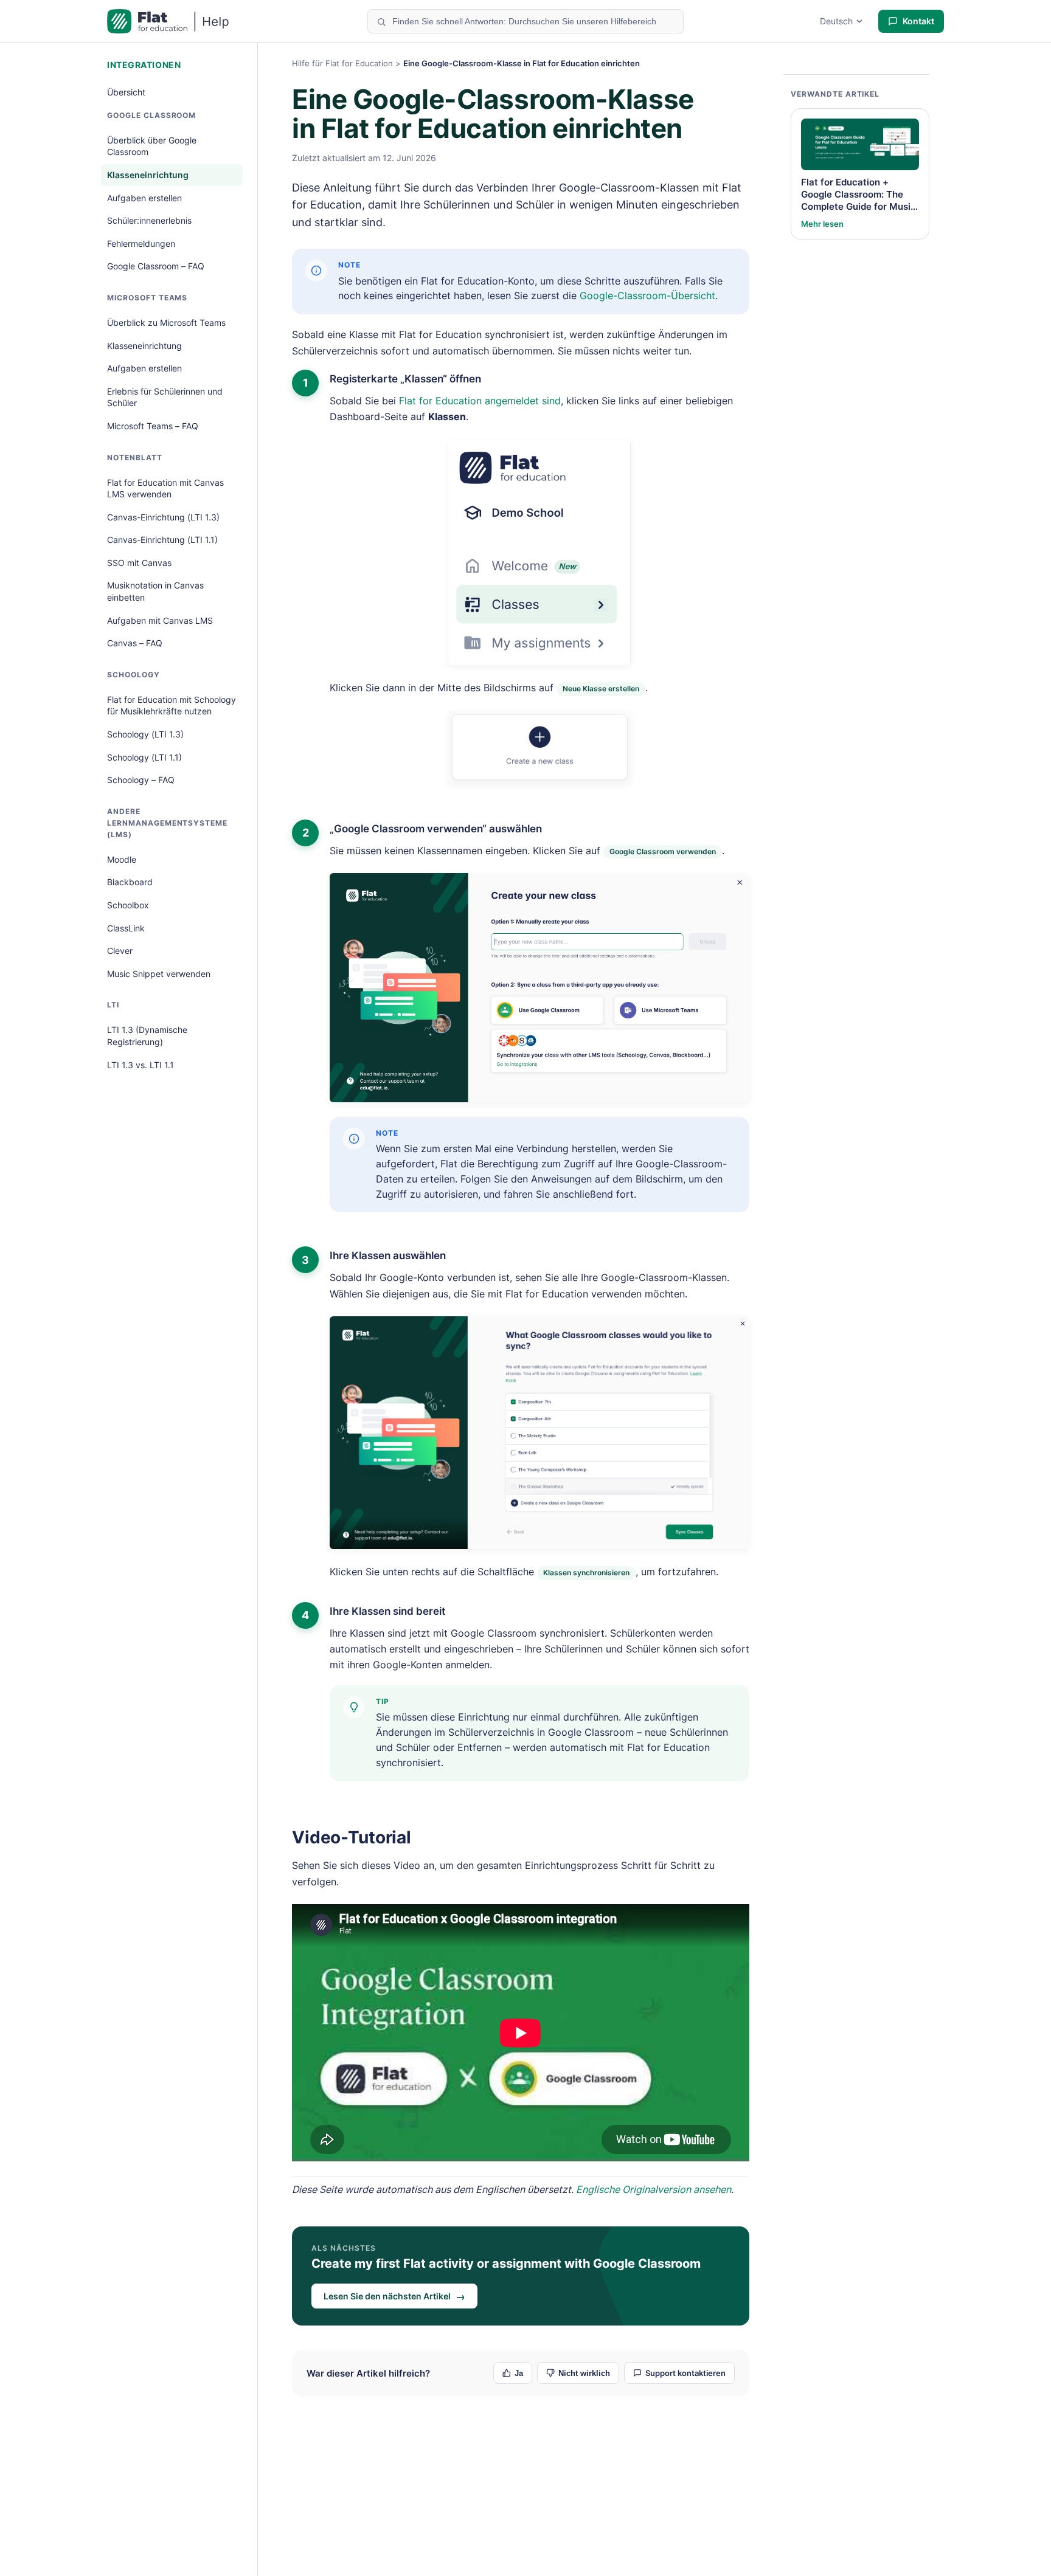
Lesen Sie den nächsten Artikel (394, 2296)
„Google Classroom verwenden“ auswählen (436, 829)
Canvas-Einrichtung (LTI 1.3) (163, 517)
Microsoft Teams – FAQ (153, 426)
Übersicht (126, 92)
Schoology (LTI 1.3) (145, 734)
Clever (120, 951)
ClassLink (126, 928)
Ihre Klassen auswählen (388, 1255)
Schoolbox (128, 905)
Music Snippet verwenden (159, 974)
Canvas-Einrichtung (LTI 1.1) (162, 540)
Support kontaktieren (685, 2373)
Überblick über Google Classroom (152, 146)
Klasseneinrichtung (148, 175)
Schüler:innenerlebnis (149, 220)
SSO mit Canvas (139, 563)
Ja (519, 2373)
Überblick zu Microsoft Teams (166, 323)
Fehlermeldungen (141, 243)
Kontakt (918, 21)
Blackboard (130, 882)
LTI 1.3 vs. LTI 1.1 (140, 1065)
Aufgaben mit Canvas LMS (160, 620)
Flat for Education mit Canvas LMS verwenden (165, 489)
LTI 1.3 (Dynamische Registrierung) (147, 1036)
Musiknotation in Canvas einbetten (155, 591)
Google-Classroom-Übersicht (647, 295)
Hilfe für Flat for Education (342, 63)
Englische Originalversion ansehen (654, 2189)
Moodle (122, 859)
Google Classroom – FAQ (156, 266)
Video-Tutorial (352, 1837)
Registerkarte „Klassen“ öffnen (405, 379)
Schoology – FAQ (141, 780)
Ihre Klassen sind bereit (387, 1611)
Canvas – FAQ (135, 643)
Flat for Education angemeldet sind (480, 401)
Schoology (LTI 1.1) (144, 757)
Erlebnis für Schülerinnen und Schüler (165, 397)
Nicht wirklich (584, 2373)
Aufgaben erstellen (144, 198)
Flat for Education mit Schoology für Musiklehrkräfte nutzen (172, 706)
